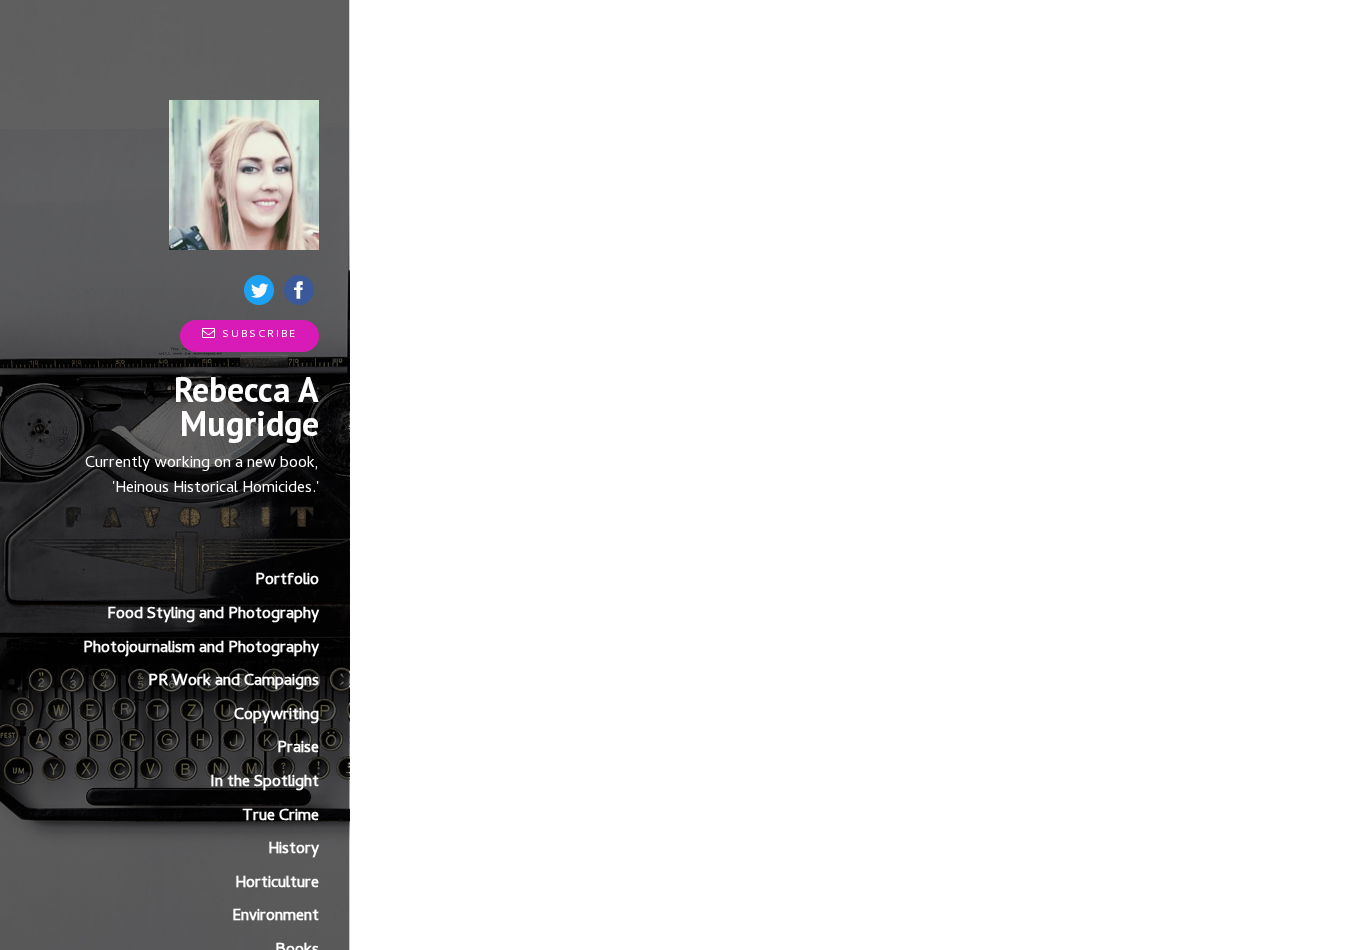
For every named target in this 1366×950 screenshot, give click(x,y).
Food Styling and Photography (213, 615)
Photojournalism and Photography (201, 649)
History (293, 850)
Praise (298, 749)
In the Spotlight (264, 783)
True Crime (280, 817)
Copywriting (276, 716)
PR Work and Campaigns (233, 682)
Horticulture (277, 884)
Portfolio (287, 581)
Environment (275, 917)
